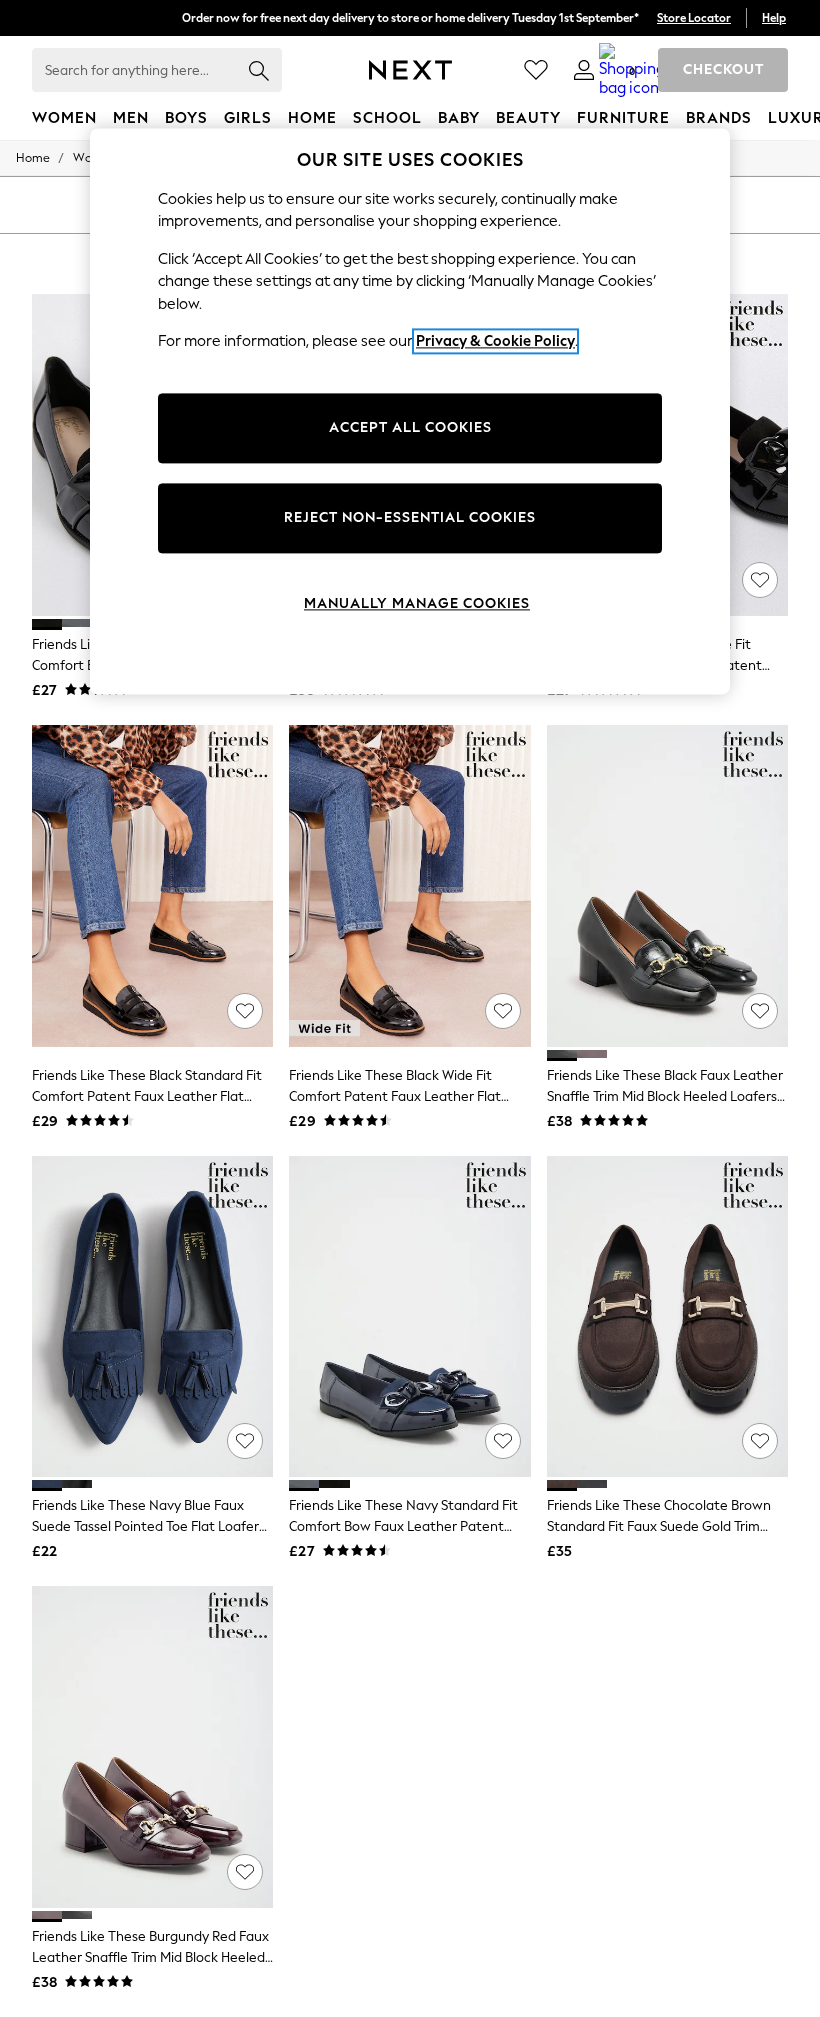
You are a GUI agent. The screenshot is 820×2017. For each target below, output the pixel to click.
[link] (584, 70)
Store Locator (694, 18)
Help (774, 18)
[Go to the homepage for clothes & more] (410, 70)
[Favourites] (536, 70)
